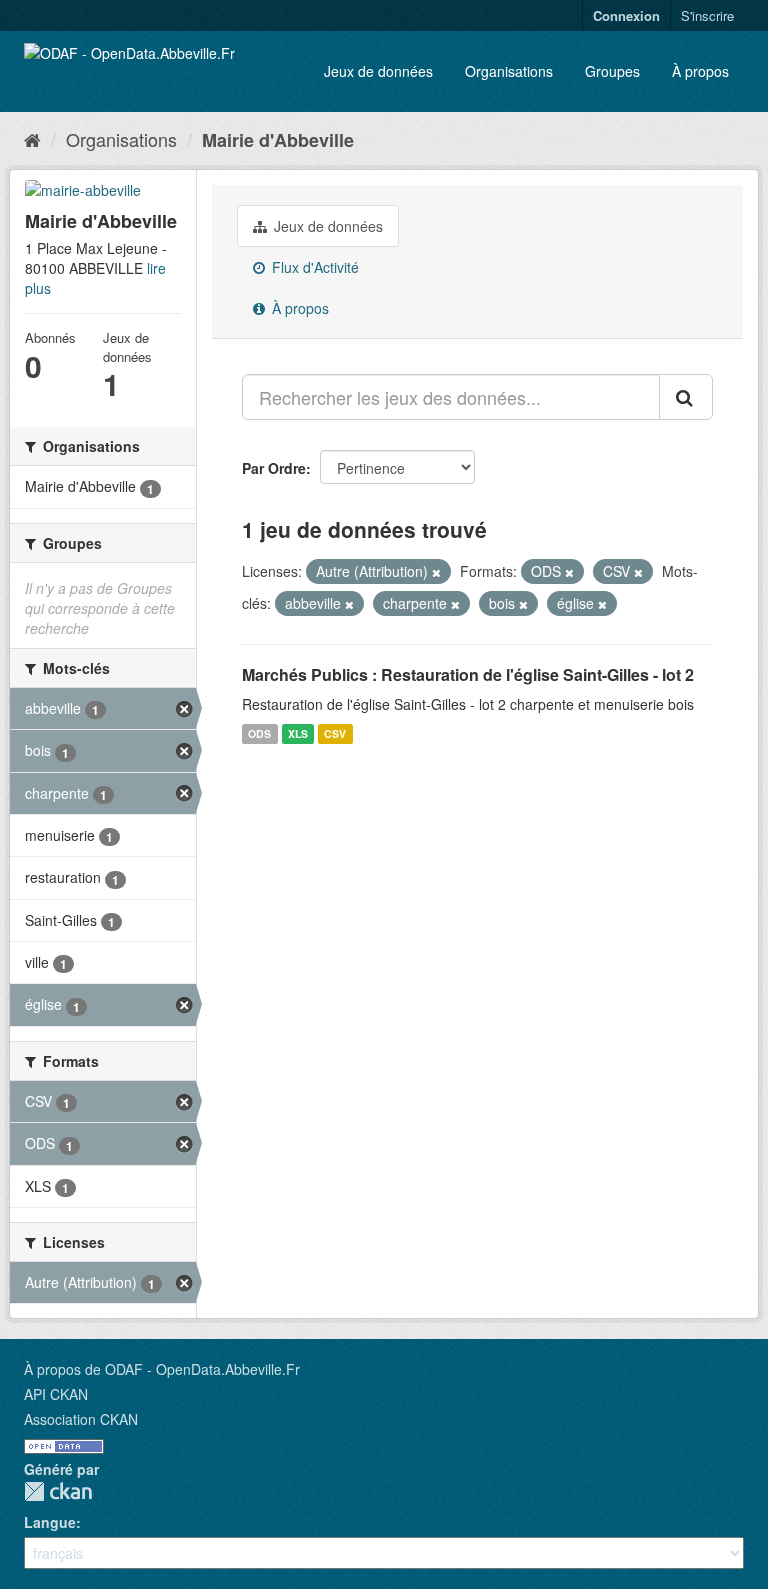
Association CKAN (81, 1419)
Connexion (626, 15)
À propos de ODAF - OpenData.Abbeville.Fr (162, 1369)
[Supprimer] (436, 572)
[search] (686, 397)
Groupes (612, 71)
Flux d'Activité (313, 267)
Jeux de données (378, 71)
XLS (298, 733)
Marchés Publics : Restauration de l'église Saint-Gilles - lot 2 (468, 674)
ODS (259, 733)
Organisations (509, 71)
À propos (700, 71)
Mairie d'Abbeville (278, 140)
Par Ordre (274, 468)
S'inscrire (707, 15)
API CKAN (56, 1394)
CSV (335, 733)
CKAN (58, 1491)
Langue (50, 1522)
